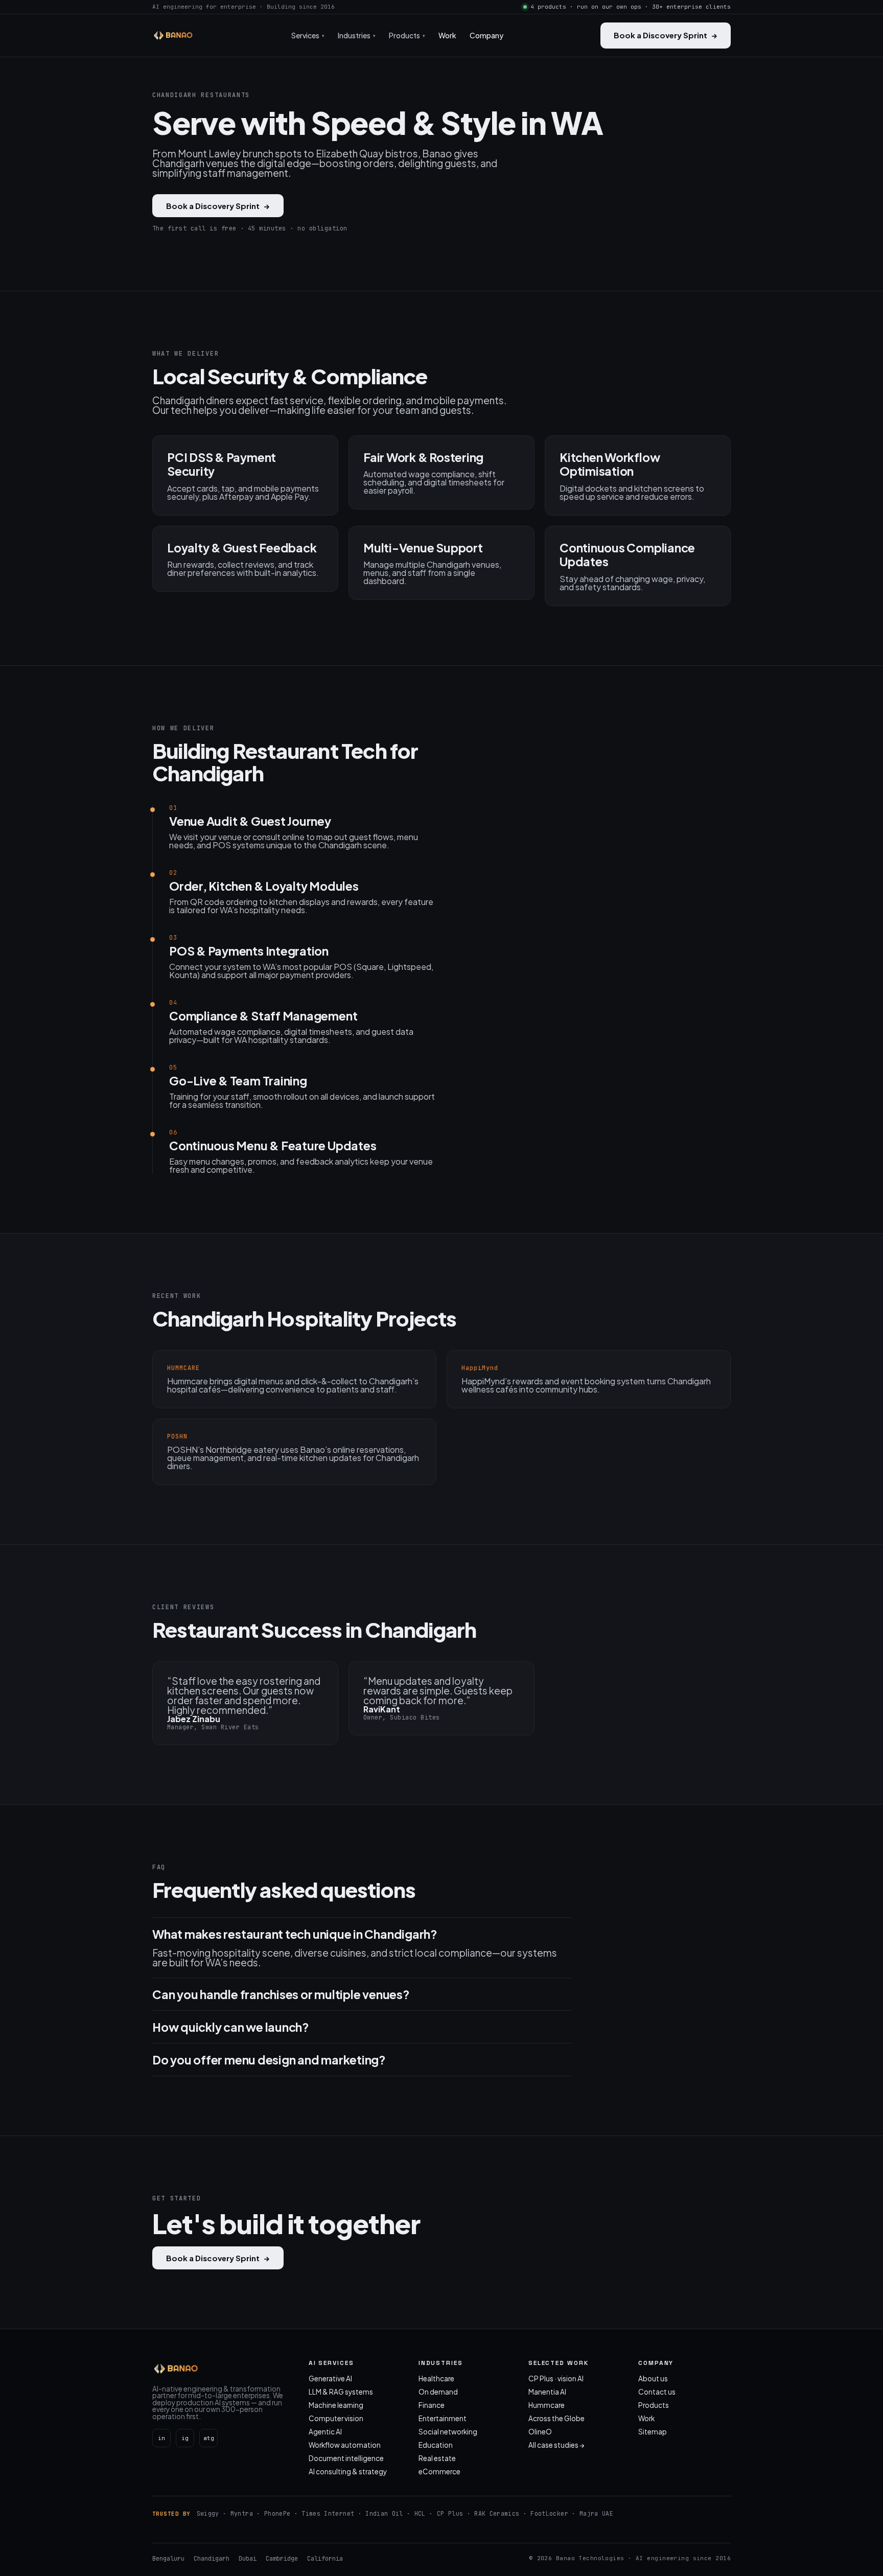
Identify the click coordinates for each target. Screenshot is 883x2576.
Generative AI (330, 2378)
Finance (432, 2405)
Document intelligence (346, 2458)
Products (654, 2405)
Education (436, 2445)
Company (486, 35)
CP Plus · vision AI (556, 2378)
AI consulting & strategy (348, 2471)
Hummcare (547, 2405)
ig (185, 2438)
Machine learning (336, 2405)
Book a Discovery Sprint (666, 35)
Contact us (657, 2392)
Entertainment (443, 2418)
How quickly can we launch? (231, 2027)
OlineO (540, 2432)
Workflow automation (345, 2445)
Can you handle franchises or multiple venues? (281, 1994)
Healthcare (436, 2378)
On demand (438, 2392)
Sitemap (653, 2432)
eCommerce (439, 2471)
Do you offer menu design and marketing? (269, 2060)
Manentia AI (547, 2392)
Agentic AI (325, 2432)
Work (447, 35)
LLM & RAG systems (341, 2392)
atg (209, 2438)
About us (653, 2378)
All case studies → (556, 2445)
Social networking (448, 2432)
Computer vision (336, 2418)
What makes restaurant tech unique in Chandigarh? (295, 1934)
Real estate (437, 2458)
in (161, 2438)
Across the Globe (556, 2418)
